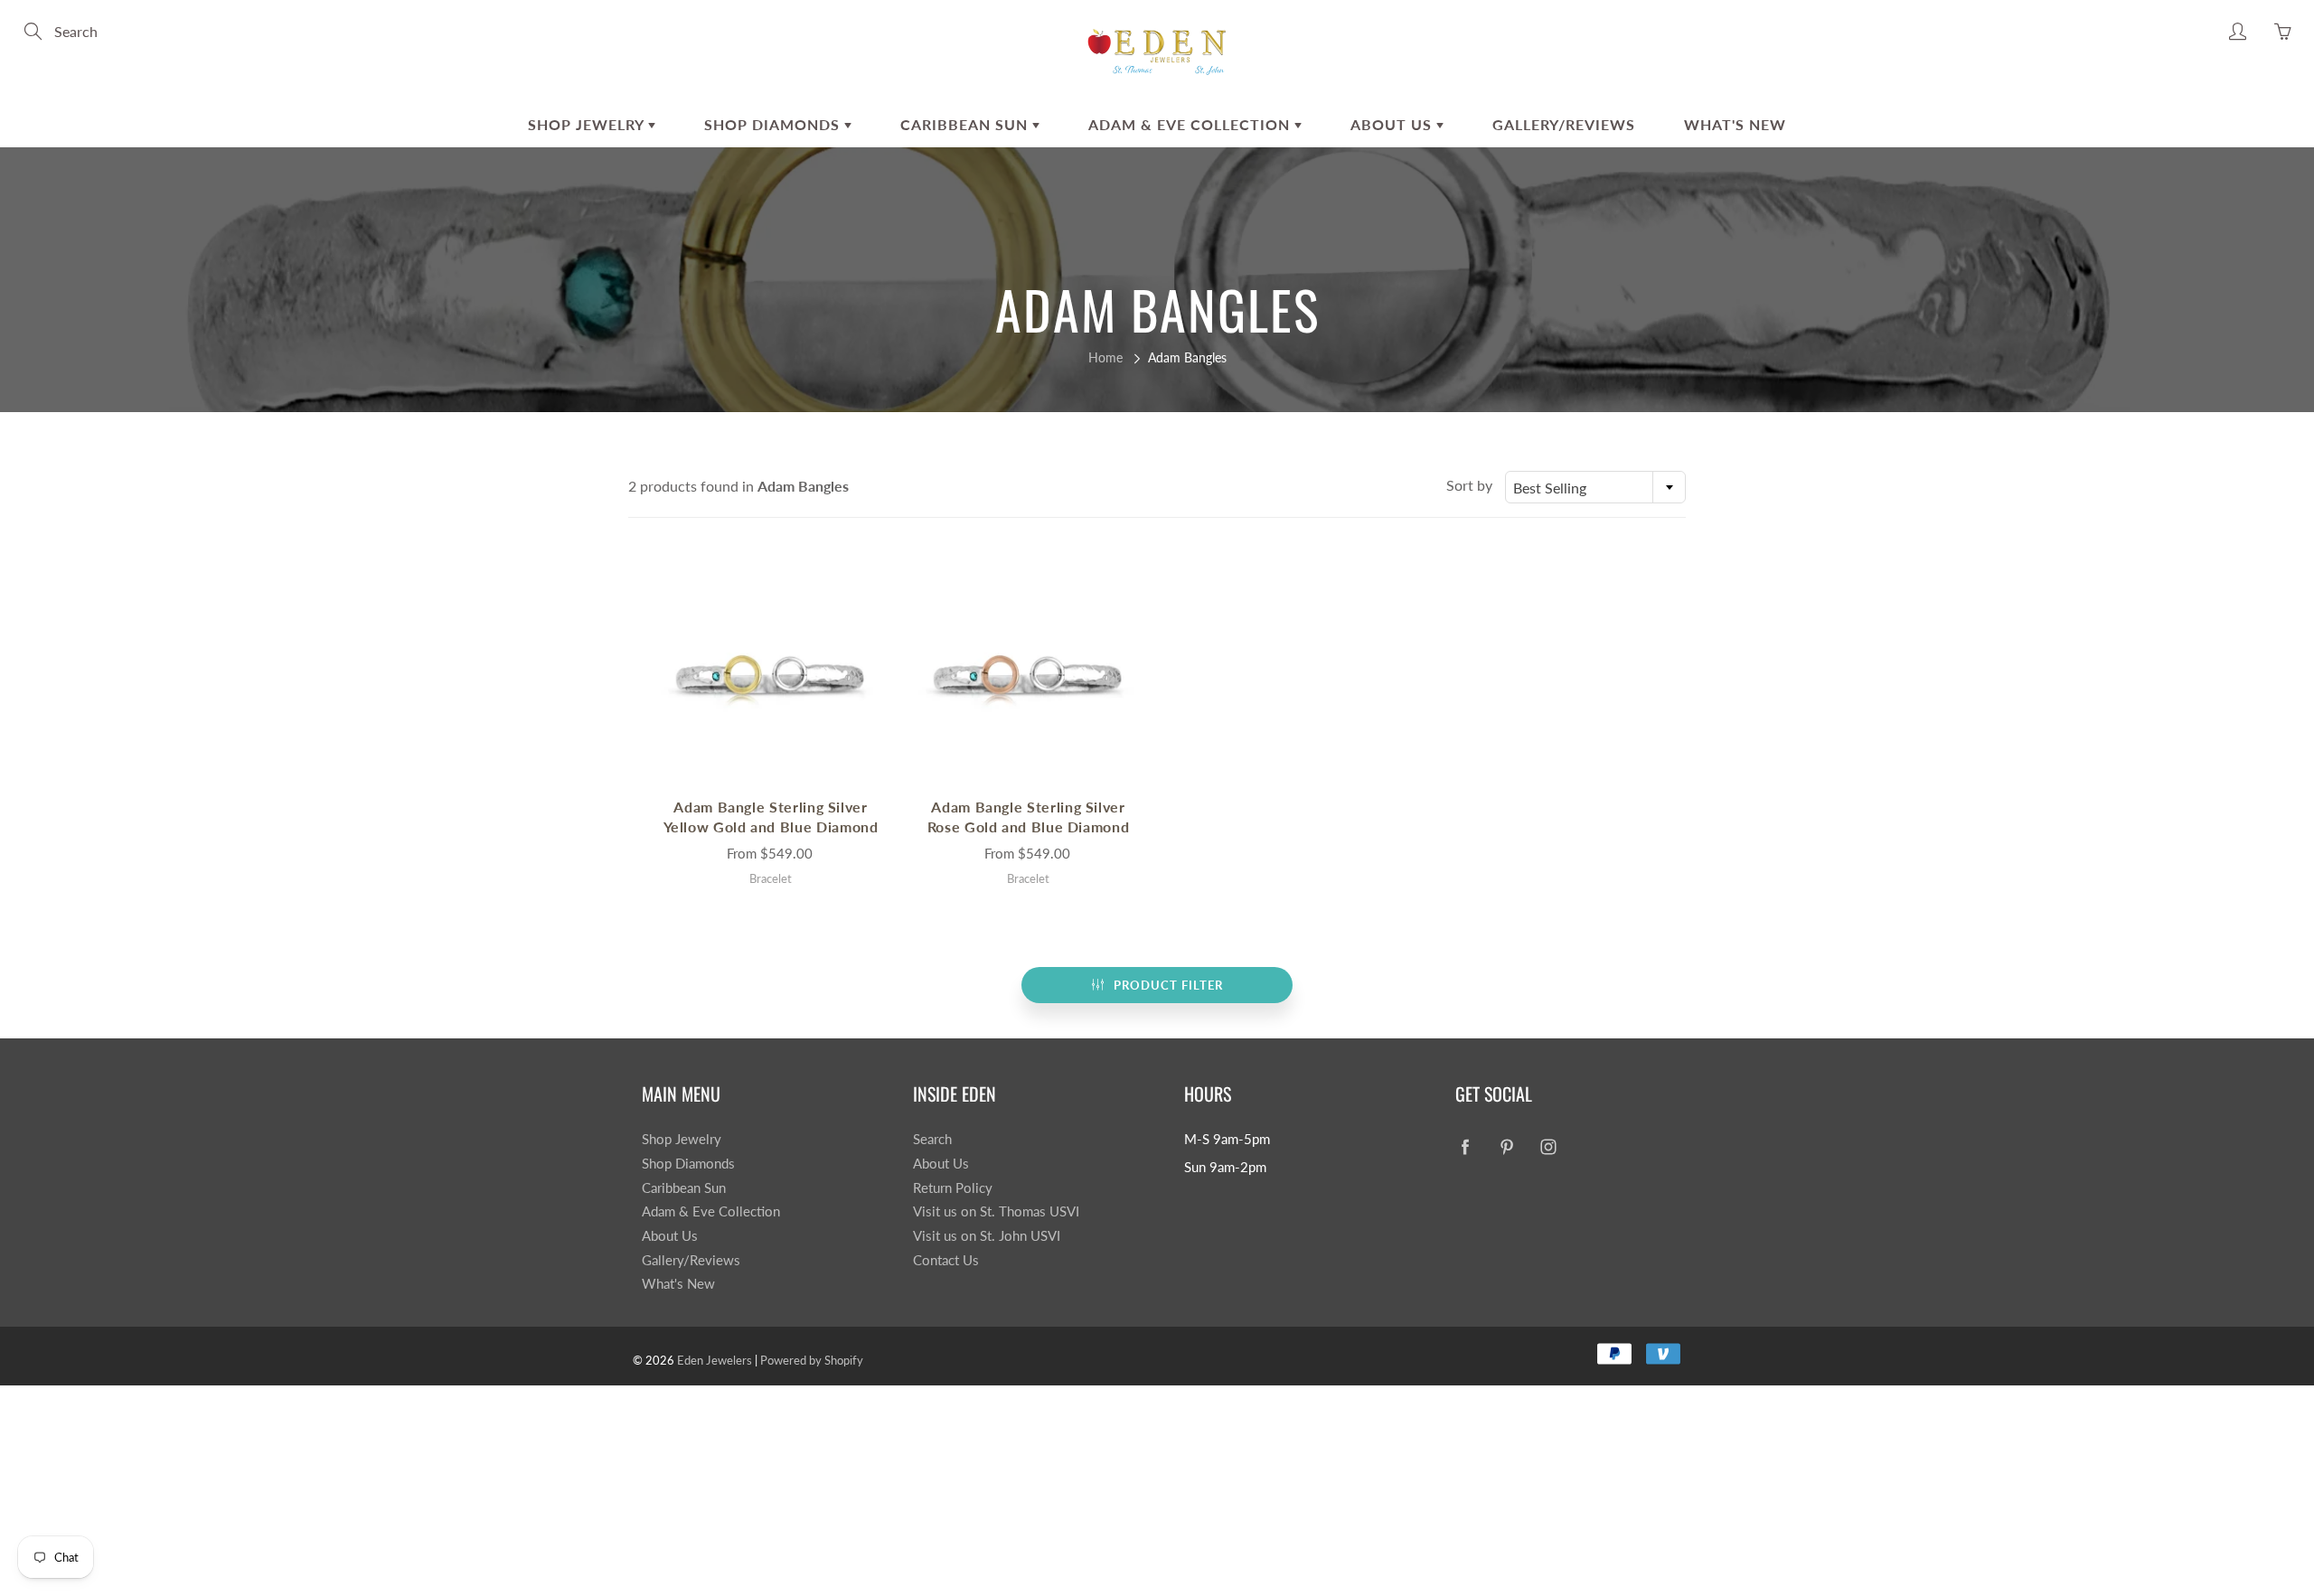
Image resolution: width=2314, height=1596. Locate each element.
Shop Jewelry (588, 124)
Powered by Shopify (812, 1360)
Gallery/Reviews (1564, 124)
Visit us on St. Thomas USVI (996, 1211)
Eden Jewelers (715, 1360)
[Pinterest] (1506, 1146)
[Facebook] (1465, 1146)
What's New (1735, 124)
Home (1105, 357)
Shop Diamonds (774, 124)
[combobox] (1595, 487)
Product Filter (1168, 985)
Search (932, 1139)
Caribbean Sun (966, 124)
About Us (1393, 124)
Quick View (771, 675)
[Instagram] (1548, 1146)
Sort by (1469, 485)
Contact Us (946, 1260)
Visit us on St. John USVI (987, 1236)
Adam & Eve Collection (1191, 124)
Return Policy (953, 1188)
